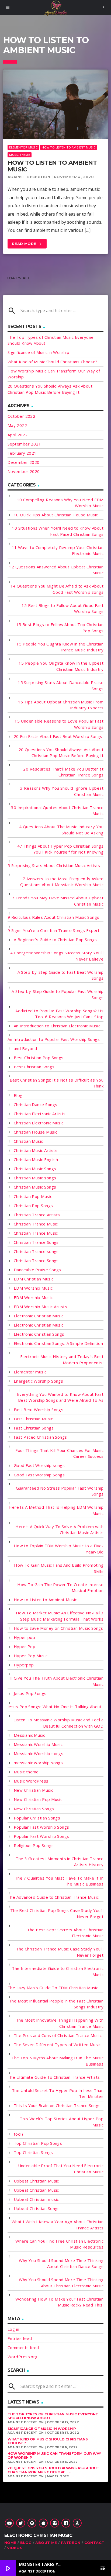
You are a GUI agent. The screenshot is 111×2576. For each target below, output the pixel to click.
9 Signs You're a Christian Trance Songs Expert (54, 930)
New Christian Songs (34, 1809)
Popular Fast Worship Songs (41, 1827)
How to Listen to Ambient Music (69, 147)
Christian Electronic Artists (40, 1114)
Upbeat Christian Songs (37, 2208)
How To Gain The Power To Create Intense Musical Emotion (60, 1588)
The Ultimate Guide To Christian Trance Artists (54, 2077)
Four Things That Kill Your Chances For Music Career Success (59, 1453)
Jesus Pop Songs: (31, 1693)
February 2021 (22, 453)
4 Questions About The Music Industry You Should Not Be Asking (61, 830)
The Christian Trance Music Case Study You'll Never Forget (60, 1952)
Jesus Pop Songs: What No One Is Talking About (55, 1707)
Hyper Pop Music (31, 1656)
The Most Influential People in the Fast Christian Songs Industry (56, 2004)
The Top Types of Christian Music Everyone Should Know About (53, 2416)
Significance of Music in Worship (38, 352)
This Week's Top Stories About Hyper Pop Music (62, 2122)
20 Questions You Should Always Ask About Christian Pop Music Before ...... (53, 2470)
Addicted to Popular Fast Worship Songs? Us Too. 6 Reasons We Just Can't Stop (59, 1014)
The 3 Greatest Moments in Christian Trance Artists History (60, 1862)
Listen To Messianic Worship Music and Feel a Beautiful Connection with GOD (58, 1723)
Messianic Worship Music (38, 1744)
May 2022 (17, 425)
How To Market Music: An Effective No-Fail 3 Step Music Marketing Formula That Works (60, 1616)
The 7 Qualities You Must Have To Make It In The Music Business (59, 1881)
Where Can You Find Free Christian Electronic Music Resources (59, 2244)
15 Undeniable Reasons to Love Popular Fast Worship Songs (59, 724)
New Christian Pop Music (38, 1799)
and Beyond (25, 1048)
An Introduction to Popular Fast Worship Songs (54, 1039)
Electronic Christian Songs (39, 1334)
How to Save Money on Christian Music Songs (58, 1628)
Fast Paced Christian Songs (40, 1437)
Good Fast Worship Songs (39, 1475)
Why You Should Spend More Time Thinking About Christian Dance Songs (61, 2264)
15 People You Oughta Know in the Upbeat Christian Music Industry (61, 666)
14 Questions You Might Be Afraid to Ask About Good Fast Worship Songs (57, 589)
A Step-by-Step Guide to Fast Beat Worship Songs (60, 975)
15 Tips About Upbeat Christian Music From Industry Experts (61, 705)
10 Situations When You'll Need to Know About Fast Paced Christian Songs (58, 531)
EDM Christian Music (34, 1279)
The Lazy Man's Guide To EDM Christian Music (53, 1988)
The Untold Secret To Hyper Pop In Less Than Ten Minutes (58, 2093)
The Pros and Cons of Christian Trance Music (58, 2035)
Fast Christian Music (33, 1419)
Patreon (71, 2543)
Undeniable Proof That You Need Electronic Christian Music (61, 2169)
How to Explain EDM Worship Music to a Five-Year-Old (59, 1549)
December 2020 (24, 462)
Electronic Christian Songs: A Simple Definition (58, 1343)
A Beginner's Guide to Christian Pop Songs (55, 940)
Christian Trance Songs (36, 1242)
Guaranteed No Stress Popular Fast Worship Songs (60, 1491)
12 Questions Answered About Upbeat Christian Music (56, 570)
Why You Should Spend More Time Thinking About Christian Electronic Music (61, 2283)
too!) (18, 2134)
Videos (15, 2548)
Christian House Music (35, 1132)
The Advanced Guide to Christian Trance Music (53, 1897)
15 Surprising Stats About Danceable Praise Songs (61, 686)
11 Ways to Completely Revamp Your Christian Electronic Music (58, 550)
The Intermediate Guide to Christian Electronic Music (58, 1971)
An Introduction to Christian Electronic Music (57, 1026)
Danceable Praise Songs (37, 1270)
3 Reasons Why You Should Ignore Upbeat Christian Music (62, 791)
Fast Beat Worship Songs (39, 1410)
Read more (27, 244)
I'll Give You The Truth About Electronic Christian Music (56, 1681)
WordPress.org (23, 2357)
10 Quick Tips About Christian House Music (56, 515)
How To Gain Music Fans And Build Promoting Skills (59, 1568)
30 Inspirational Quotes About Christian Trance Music (57, 811)
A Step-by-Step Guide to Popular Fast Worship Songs (58, 994)
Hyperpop (24, 1665)
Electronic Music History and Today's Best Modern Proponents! (62, 1360)
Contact (94, 2543)
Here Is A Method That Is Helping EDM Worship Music (56, 1510)
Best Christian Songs (34, 1067)
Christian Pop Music (33, 1196)
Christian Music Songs (35, 1169)
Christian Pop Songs (33, 1206)
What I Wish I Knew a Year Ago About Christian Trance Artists (58, 2225)
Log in (13, 2329)
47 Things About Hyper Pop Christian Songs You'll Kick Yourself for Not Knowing (60, 849)
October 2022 (21, 416)
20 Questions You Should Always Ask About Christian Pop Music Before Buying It (61, 753)
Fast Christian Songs (34, 1428)
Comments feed (23, 2347)
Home (10, 2543)
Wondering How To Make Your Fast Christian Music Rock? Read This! (59, 2302)
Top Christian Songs (33, 2152)
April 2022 (18, 435)
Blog (18, 1095)
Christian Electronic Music (39, 1123)
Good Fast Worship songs (39, 1465)
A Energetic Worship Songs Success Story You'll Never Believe (57, 956)
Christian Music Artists (36, 1150)
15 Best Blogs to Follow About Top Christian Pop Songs (60, 628)
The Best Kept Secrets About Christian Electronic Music (65, 1933)
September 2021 (24, 444)
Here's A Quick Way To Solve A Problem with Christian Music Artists (59, 1530)
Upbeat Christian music (36, 2199)
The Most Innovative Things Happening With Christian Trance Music (60, 2023)
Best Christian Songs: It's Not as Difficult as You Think (57, 1083)
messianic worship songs (38, 1763)
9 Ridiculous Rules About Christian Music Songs (53, 917)
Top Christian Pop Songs (38, 2143)
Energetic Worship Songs (38, 1381)
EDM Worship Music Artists (40, 1307)
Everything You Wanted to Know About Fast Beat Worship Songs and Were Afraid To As (60, 1397)
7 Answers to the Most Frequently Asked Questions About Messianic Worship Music (62, 882)
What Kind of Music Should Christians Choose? (53, 362)
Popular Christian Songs (37, 1818)
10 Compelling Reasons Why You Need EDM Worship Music (60, 503)
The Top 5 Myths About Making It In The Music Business (57, 2061)
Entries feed (20, 2338)
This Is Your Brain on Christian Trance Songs (57, 2105)
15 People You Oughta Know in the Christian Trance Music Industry (60, 647)
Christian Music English (36, 1159)
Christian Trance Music (36, 1224)
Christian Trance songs (36, 1251)
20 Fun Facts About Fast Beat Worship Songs (58, 736)
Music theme (19, 155)
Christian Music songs (35, 1178)
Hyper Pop (25, 1646)
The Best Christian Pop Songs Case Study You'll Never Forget (57, 1913)
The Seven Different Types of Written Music (57, 2045)
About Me (46, 2543)
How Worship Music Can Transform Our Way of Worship (54, 2456)
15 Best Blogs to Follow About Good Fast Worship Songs (63, 608)
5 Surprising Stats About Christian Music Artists (54, 865)
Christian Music (28, 1141)
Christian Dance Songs (35, 1104)
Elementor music (23, 147)
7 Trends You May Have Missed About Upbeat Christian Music (58, 901)
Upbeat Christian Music (36, 2181)
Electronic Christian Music (39, 1316)
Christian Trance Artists (37, 1215)
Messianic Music (30, 1735)
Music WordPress (31, 1781)
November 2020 (24, 471)
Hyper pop (24, 1637)
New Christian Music (34, 1790)
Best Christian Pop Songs (39, 1058)
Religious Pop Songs (34, 1845)
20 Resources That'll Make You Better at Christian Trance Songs (63, 772)
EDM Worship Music (33, 1288)
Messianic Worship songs (39, 1753)
